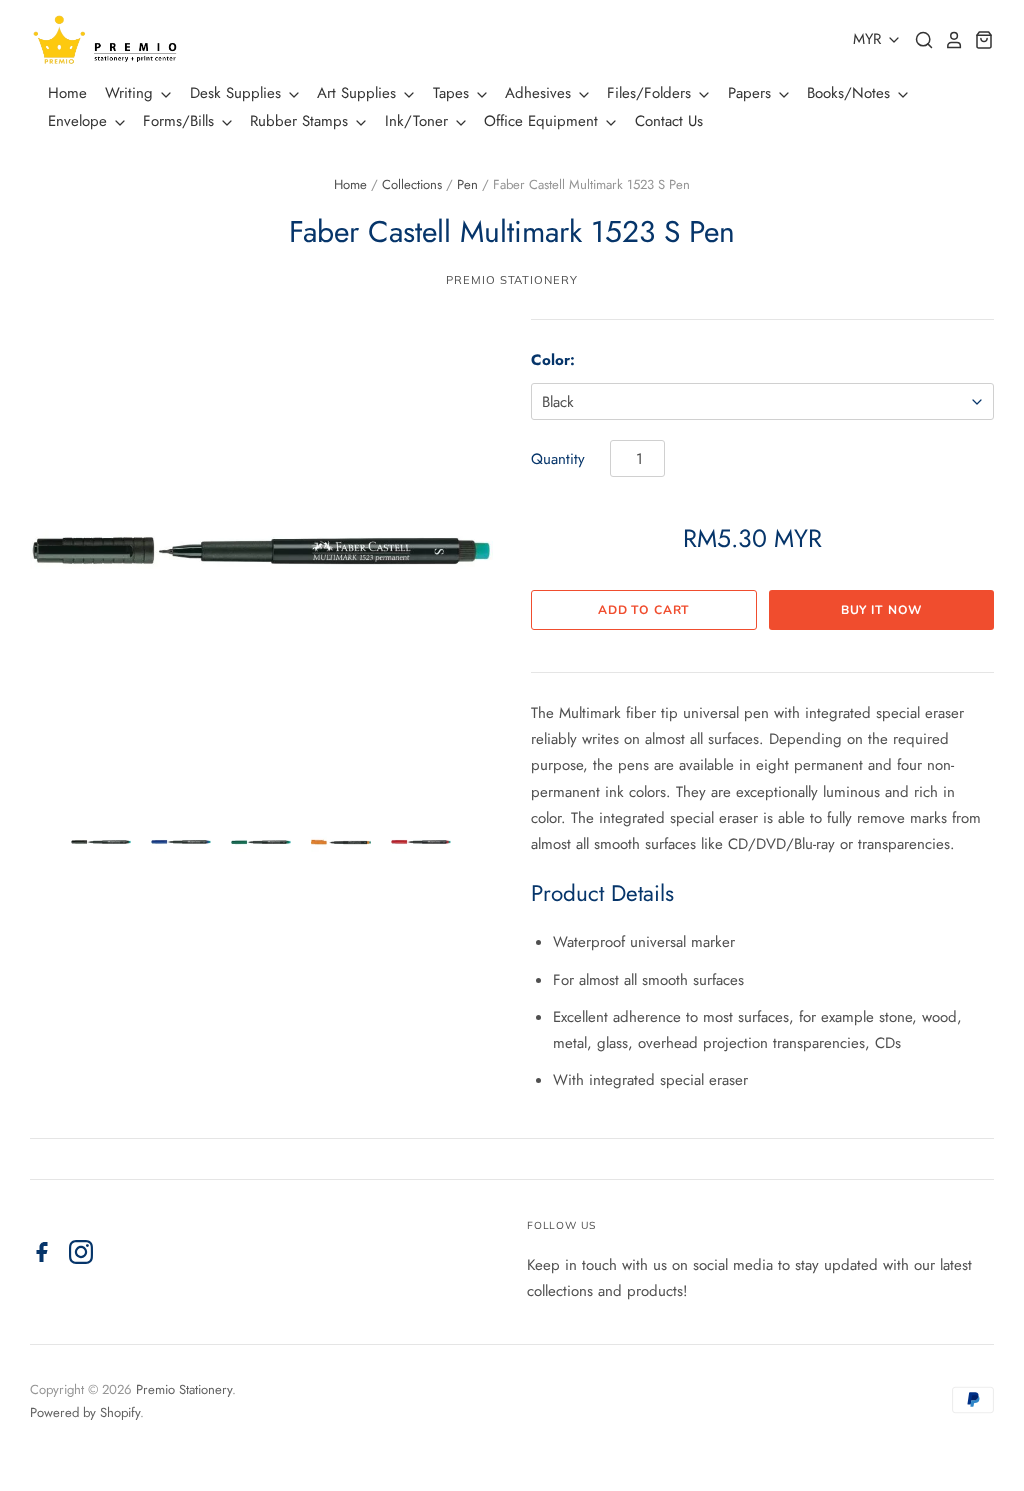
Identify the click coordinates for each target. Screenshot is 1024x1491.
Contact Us (669, 121)
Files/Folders (651, 93)
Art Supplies (359, 93)
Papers (752, 93)
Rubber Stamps (301, 121)
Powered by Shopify (85, 1412)
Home (67, 93)
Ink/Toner (419, 121)
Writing (131, 93)
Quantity (558, 459)
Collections (412, 184)
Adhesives (540, 93)
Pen (467, 184)
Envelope (80, 121)
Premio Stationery (511, 280)
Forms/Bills (181, 121)
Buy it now (882, 610)
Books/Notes (851, 93)
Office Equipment (543, 121)
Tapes (453, 93)
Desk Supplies (238, 93)
